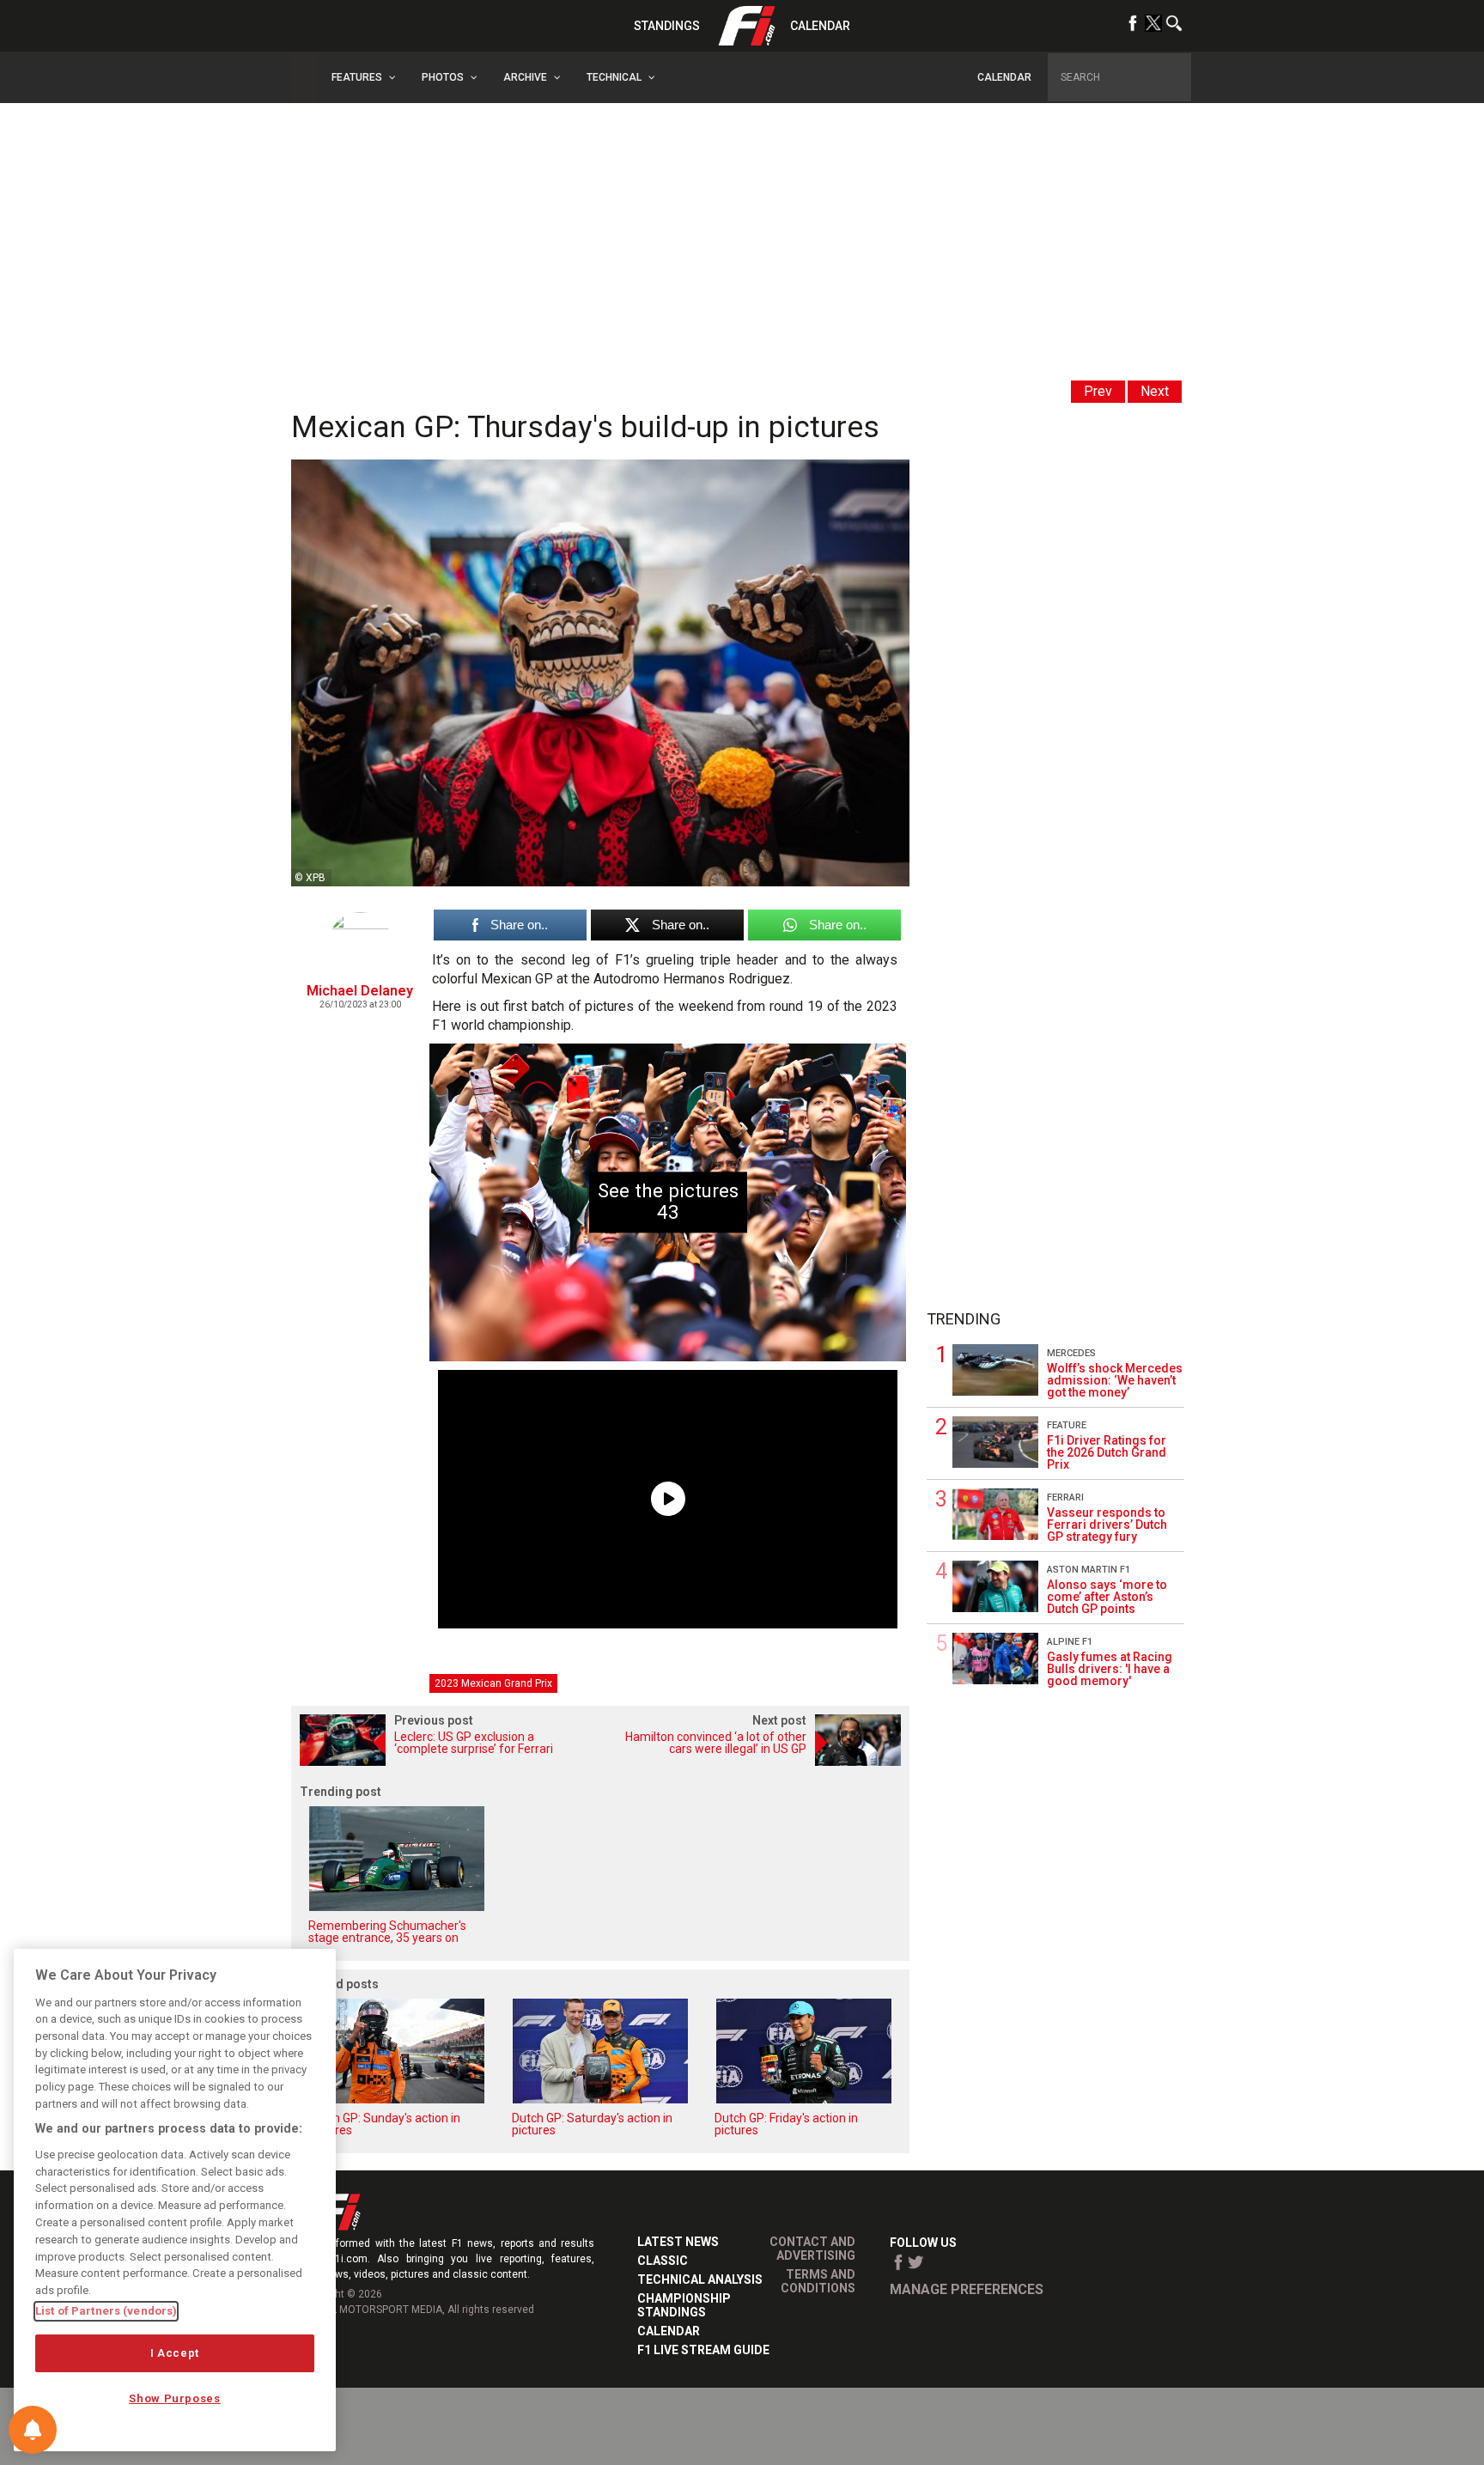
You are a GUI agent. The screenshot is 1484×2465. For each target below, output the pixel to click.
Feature (1067, 1425)
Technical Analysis (700, 2279)
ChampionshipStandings (684, 2305)
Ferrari (1065, 1497)
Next (1155, 391)
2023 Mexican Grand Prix (493, 1683)
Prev (1098, 391)
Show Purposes (175, 2398)
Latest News (678, 2242)
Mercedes (1071, 1353)
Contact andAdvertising (812, 2249)
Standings (667, 26)
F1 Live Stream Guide (703, 2350)
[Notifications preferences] (33, 2430)
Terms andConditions (818, 2281)
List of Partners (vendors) (106, 2311)
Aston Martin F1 (1089, 1570)
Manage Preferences (967, 2289)
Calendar (820, 26)
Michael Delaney (360, 991)
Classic (663, 2261)
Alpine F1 (1070, 1642)
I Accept (175, 2353)
